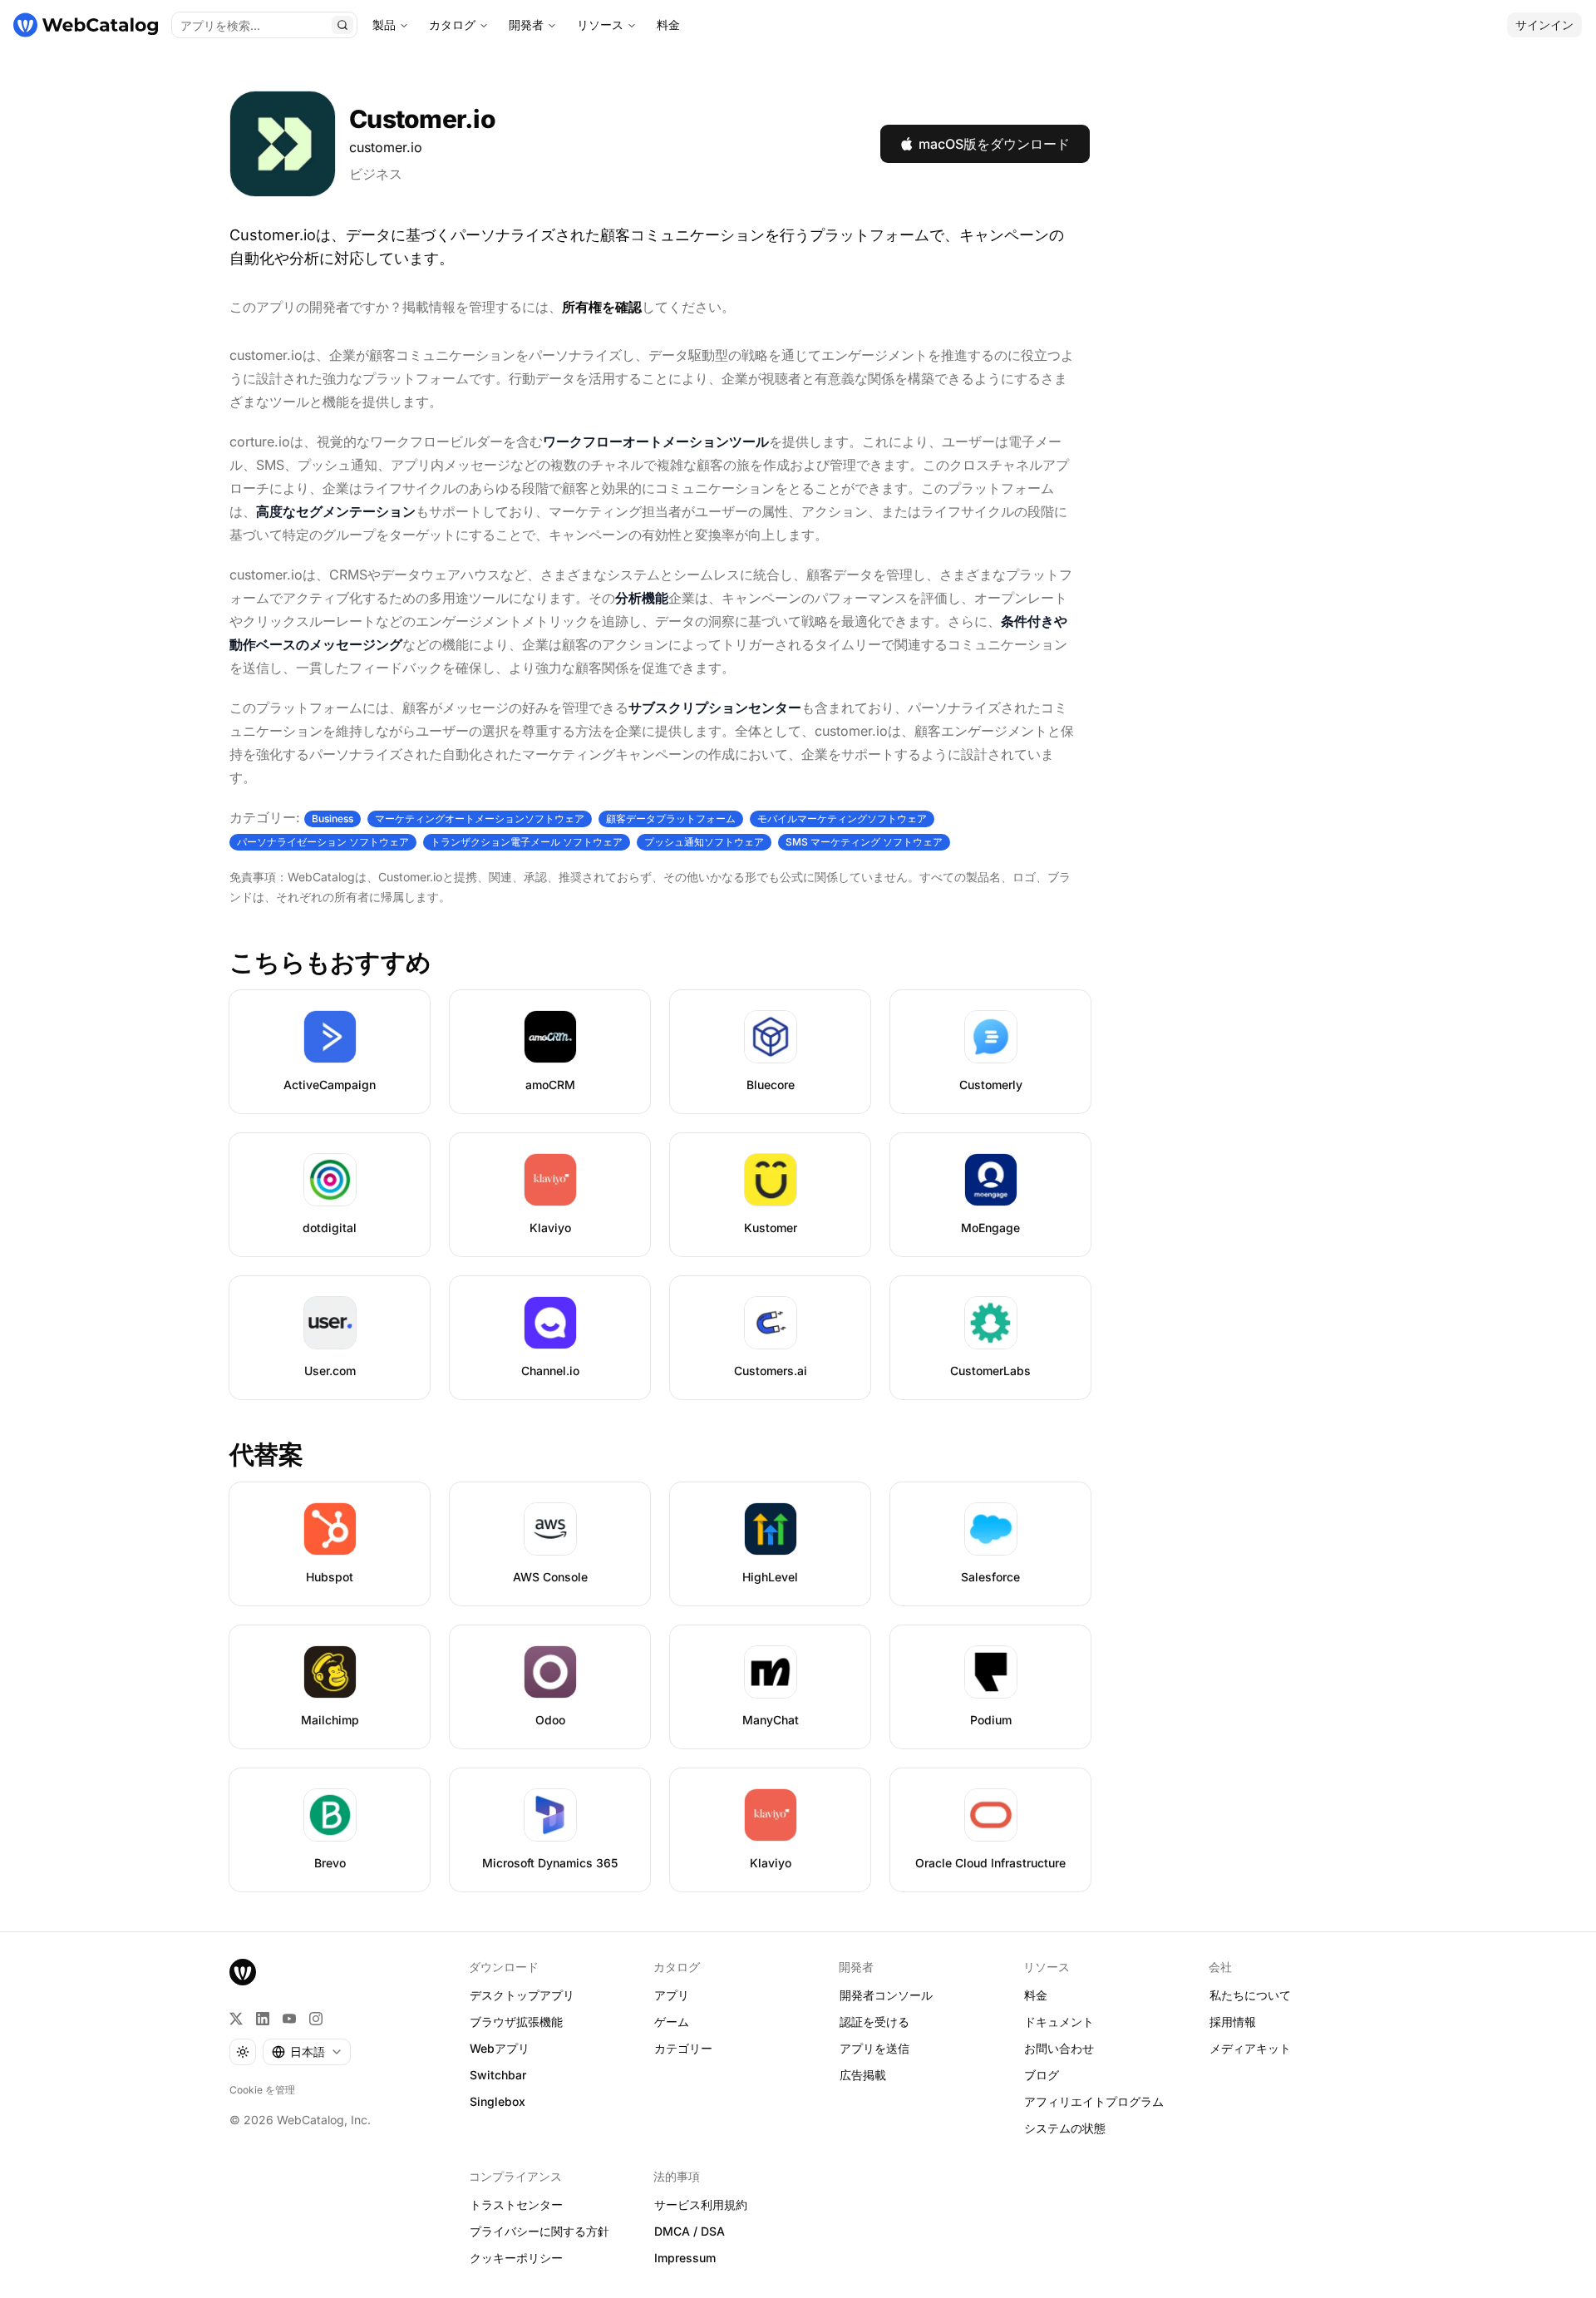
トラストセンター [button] (516, 2204)
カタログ (452, 25)
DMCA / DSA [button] (690, 2231)
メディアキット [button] (1250, 2048)
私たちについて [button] (1250, 1995)
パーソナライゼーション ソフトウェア (323, 842)
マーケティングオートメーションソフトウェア (480, 819)
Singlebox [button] (498, 2101)
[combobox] (307, 2052)
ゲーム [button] (672, 2022)
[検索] (342, 25)
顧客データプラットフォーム (671, 819)
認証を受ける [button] (874, 2022)
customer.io (386, 147)
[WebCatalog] (243, 1972)
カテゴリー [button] (683, 2048)
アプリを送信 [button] (874, 2048)
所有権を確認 (602, 307)
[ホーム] (86, 25)
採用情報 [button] (1233, 2022)
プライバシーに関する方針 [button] (539, 2231)
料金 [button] (1036, 1995)
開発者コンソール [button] (886, 1995)
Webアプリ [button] (500, 2048)
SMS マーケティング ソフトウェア (864, 842)
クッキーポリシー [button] (516, 2258)
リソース (600, 25)
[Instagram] (316, 2019)
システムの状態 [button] (1065, 2128)
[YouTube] (289, 2019)
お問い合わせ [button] (1059, 2048)
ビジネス (376, 174)
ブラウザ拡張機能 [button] (516, 2022)
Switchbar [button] (498, 2075)
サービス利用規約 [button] (701, 2204)
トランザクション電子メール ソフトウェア (527, 842)
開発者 (526, 25)
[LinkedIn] (263, 2019)
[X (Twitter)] (236, 2019)
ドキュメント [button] (1059, 2022)
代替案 (266, 1454)
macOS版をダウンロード (994, 144)
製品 (384, 25)
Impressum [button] (685, 2258)
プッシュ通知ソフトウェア (704, 842)
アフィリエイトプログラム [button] (1094, 2101)
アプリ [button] (672, 1995)
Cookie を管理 (262, 2090)
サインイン (1544, 25)
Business (332, 819)
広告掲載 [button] (863, 2075)
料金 (668, 25)
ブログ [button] (1042, 2075)
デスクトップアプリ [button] (522, 1995)
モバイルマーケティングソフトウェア (842, 819)
